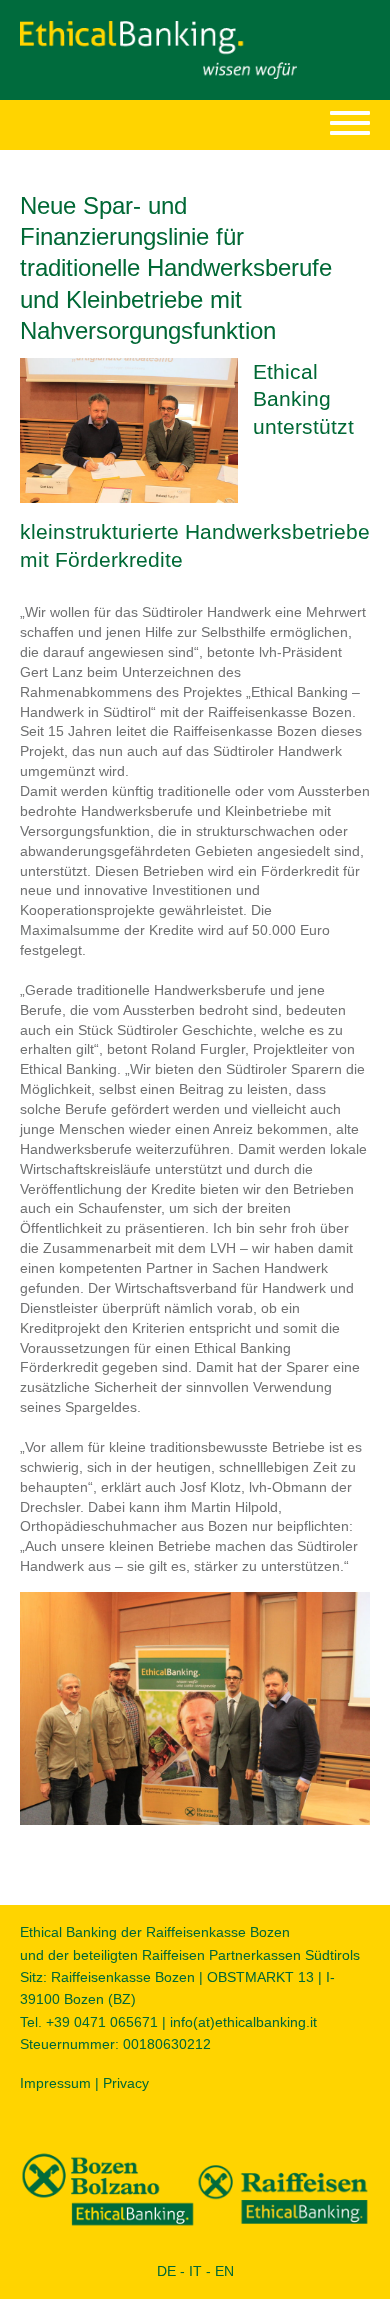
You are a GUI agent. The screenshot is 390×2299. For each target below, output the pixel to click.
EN (224, 2271)
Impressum (55, 2083)
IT (195, 2271)
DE (166, 2271)
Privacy (126, 2083)
